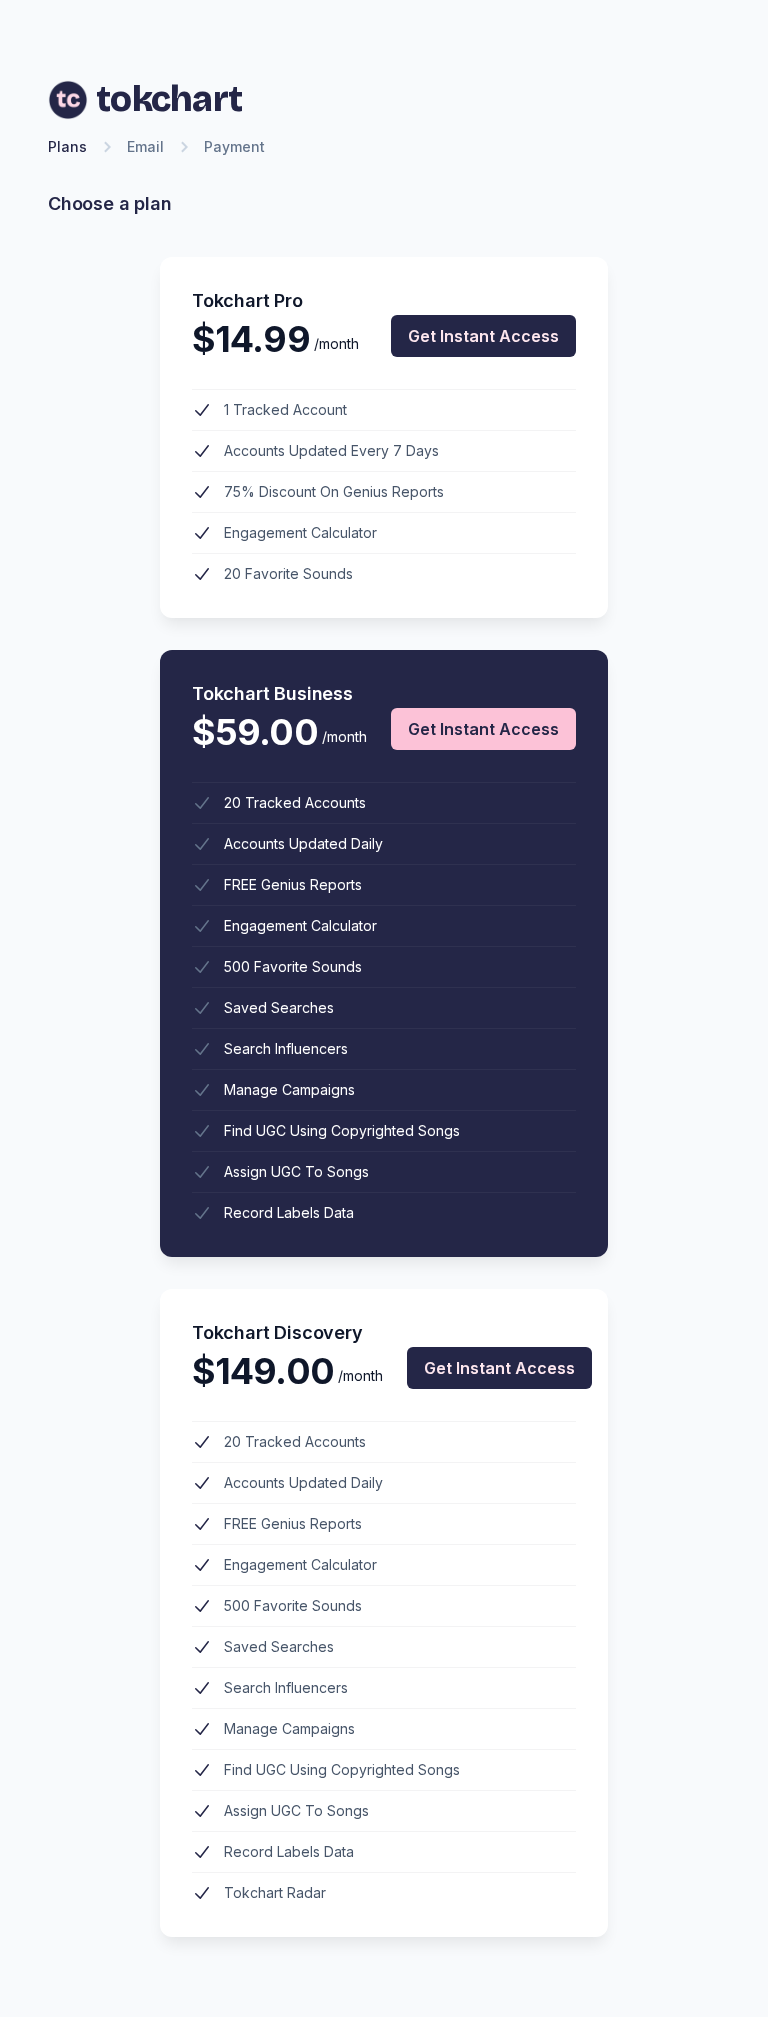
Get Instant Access (483, 336)
